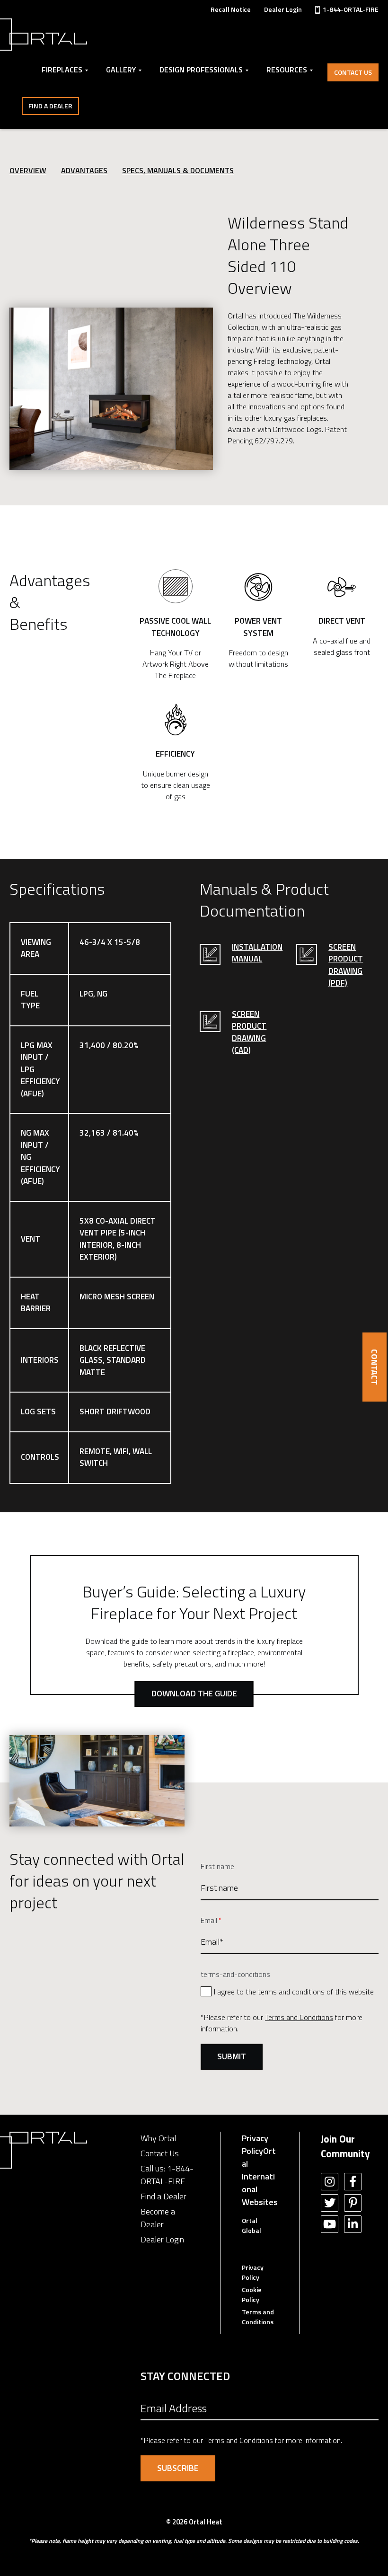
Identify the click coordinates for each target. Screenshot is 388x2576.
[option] (111, 389)
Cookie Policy (252, 2294)
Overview (28, 170)
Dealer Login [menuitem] (283, 9)
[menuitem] (231, 9)
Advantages (84, 170)
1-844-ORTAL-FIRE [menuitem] (351, 9)
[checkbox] (290, 1991)
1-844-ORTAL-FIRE (167, 2175)
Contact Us (353, 72)
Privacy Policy (255, 2144)
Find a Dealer (50, 106)
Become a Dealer (158, 2218)
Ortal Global (251, 2225)
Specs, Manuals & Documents (178, 170)
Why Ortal (158, 2138)
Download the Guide (194, 1693)
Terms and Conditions (299, 2017)
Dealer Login (162, 2239)
